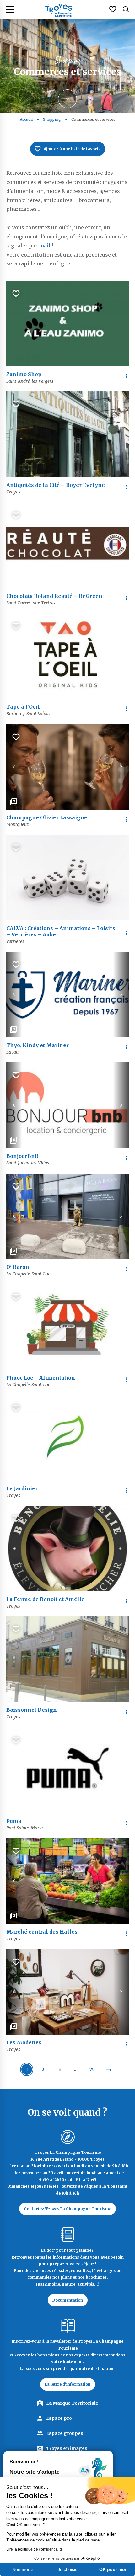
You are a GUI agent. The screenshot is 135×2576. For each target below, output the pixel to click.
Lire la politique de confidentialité (35, 2549)
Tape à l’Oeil (23, 707)
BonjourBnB (22, 1156)
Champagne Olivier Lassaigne (47, 817)
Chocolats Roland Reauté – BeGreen (54, 596)
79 (92, 2069)
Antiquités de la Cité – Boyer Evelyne (56, 485)
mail (45, 246)
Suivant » (108, 2070)
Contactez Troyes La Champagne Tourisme (67, 2209)
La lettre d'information (68, 2384)
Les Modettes (24, 2042)
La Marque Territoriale (72, 2403)
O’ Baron (18, 1267)
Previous (14, 767)
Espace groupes (65, 2433)
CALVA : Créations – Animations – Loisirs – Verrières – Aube (61, 931)
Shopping (52, 119)
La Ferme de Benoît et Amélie (45, 1599)
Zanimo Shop (24, 374)
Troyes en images (67, 2448)
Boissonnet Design (32, 1710)
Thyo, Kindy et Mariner (38, 1045)
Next (121, 767)
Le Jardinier (22, 1488)
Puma (14, 1821)
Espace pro (59, 2418)
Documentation (68, 2300)
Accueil (26, 119)
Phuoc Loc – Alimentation (41, 1378)
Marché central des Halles (42, 1932)
